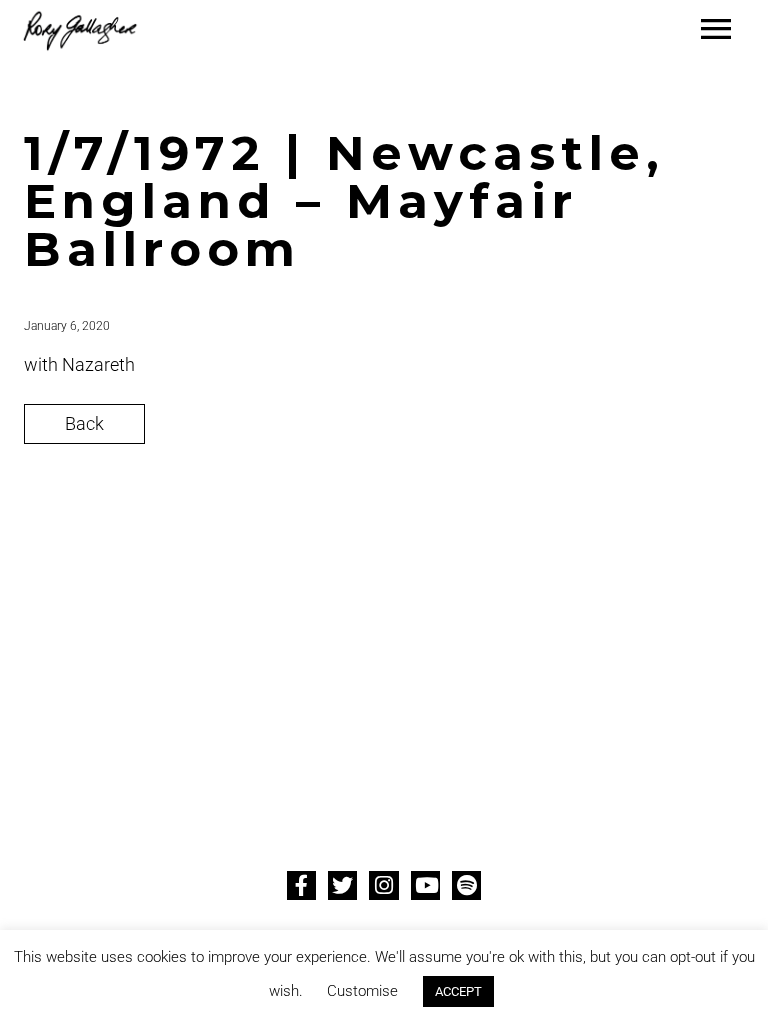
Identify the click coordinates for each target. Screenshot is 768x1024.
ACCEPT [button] (458, 991)
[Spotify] (466, 885)
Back (84, 423)
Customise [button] (362, 991)
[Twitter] (342, 885)
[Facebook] (301, 885)
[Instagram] (383, 885)
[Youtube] (425, 885)
